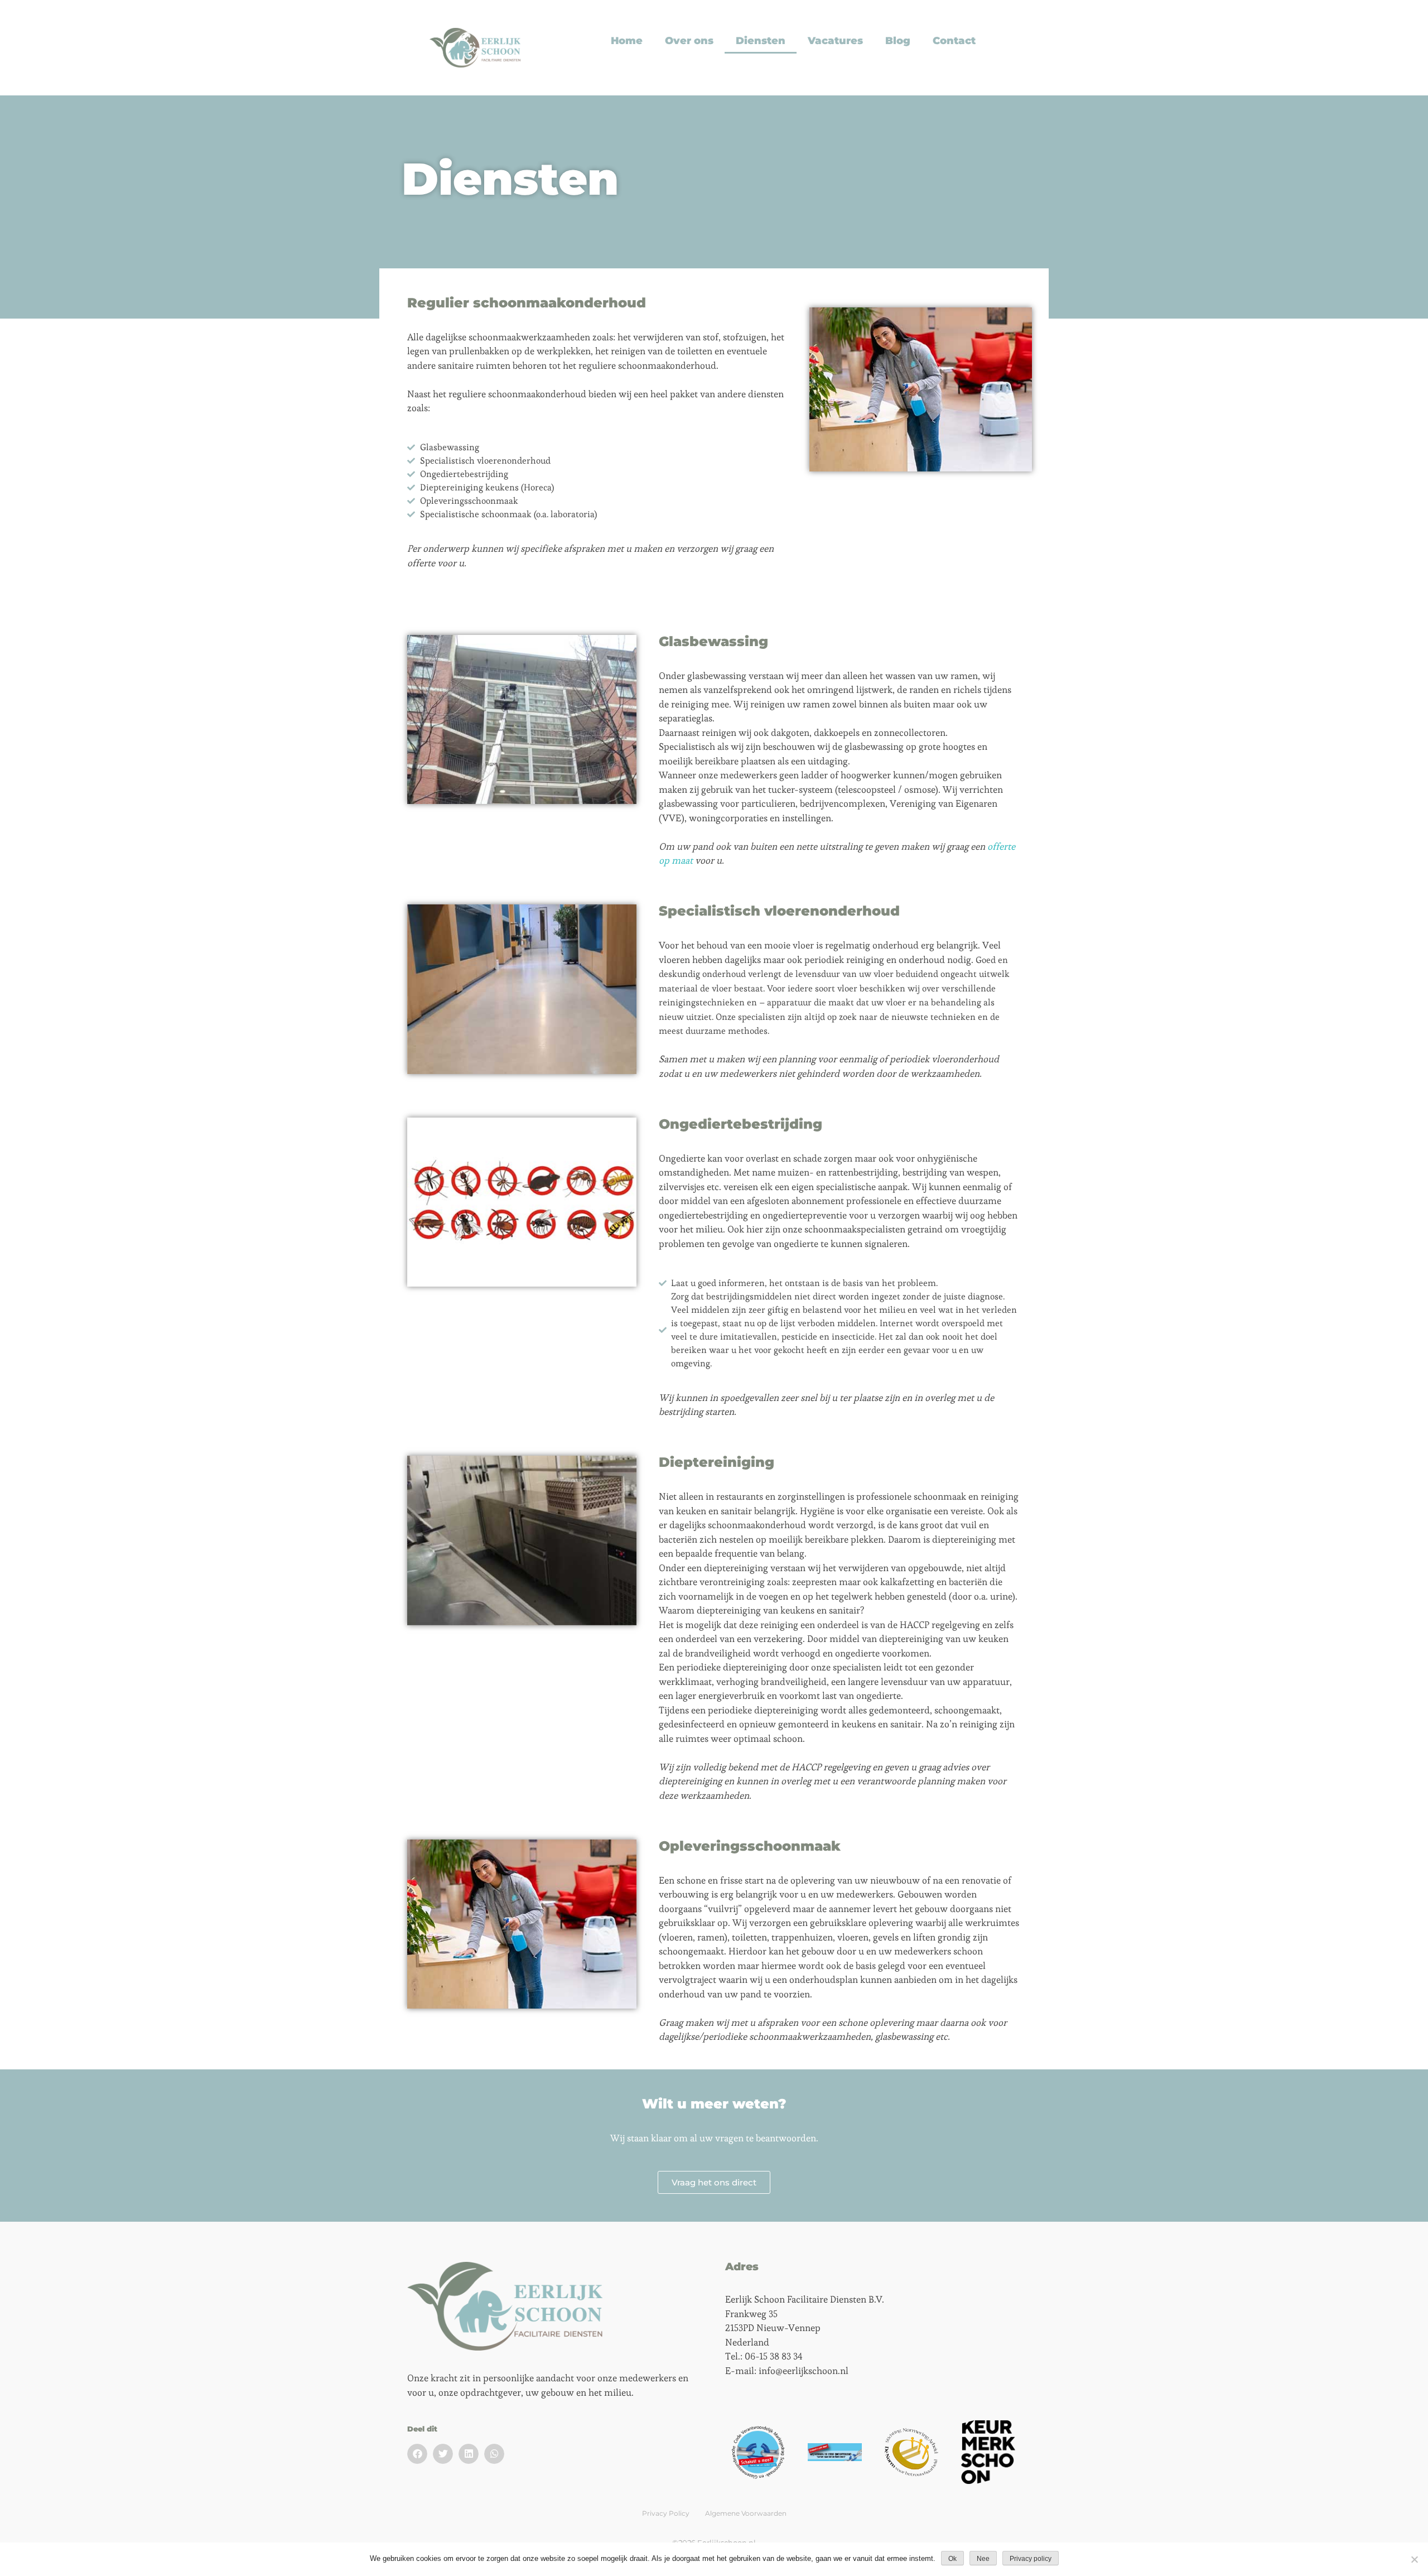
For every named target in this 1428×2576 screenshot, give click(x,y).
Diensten (761, 41)
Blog (898, 41)
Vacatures (835, 41)
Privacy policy (1031, 2559)
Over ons (689, 41)
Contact (954, 41)
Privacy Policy (666, 2513)
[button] (417, 2454)
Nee (983, 2559)
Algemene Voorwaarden (746, 2513)
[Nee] (1414, 2559)
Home (627, 41)
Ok (952, 2559)
